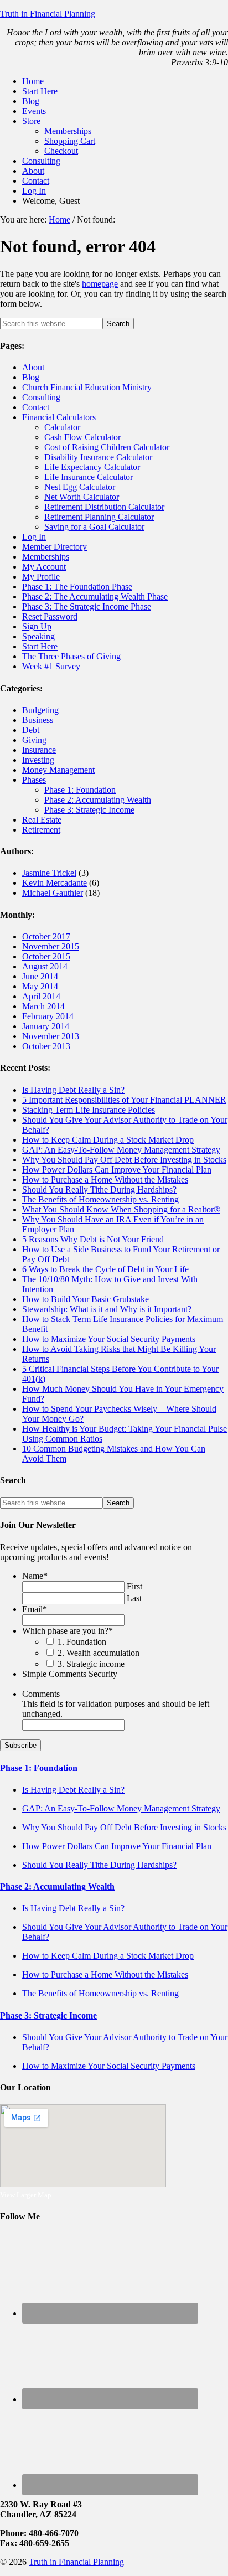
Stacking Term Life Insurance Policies (89, 1110)
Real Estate (42, 820)
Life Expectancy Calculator (92, 467)
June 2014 (40, 976)
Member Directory (55, 547)
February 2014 (48, 1016)
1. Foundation (82, 1642)
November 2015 (51, 946)
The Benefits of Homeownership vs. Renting (100, 1199)
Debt (31, 730)
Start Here (40, 646)
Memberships (46, 557)
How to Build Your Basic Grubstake (85, 1299)
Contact (36, 407)
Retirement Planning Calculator (99, 517)
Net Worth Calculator (82, 497)
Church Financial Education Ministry (87, 387)
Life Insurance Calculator (89, 477)
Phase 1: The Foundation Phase (77, 587)
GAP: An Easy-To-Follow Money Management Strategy (121, 1150)
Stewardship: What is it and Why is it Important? (107, 1309)
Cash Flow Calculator (82, 437)
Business (38, 720)
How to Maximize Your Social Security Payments (109, 1339)
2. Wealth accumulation (99, 1653)
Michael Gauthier (53, 893)
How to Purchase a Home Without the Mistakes (105, 1179)
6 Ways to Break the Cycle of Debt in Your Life (105, 1269)
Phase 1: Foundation (80, 790)
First (134, 1586)
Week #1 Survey (51, 666)
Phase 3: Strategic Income (89, 810)
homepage (100, 284)
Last (134, 1598)
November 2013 (51, 1036)
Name (35, 1576)
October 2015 (46, 956)
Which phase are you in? (68, 1631)
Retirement (41, 830)
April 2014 (41, 996)
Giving (34, 740)
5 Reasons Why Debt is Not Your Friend (93, 1239)
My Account (44, 567)
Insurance (39, 750)
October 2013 (46, 1046)
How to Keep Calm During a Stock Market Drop (108, 1140)
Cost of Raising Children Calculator (107, 447)
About (33, 367)
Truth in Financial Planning (48, 14)
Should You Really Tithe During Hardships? (99, 1189)
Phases (34, 780)
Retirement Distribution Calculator (104, 507)
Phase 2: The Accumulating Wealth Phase (95, 597)
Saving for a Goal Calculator (94, 527)
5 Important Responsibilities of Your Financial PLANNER (124, 1100)
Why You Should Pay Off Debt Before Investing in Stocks (124, 1160)
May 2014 (40, 986)
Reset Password (50, 616)
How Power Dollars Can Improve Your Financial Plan (117, 1170)
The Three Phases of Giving (71, 656)
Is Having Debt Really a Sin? (73, 1090)
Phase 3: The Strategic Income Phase (87, 606)
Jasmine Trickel (49, 873)
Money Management (58, 770)
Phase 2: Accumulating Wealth (98, 800)
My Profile (41, 577)
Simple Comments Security (70, 1674)
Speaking (38, 636)
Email (35, 1609)
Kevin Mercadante (55, 883)
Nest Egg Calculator (80, 487)
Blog (31, 377)
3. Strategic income (91, 1664)
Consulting (41, 397)
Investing (38, 760)
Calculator (62, 427)
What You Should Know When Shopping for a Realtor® (121, 1209)
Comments (41, 1694)
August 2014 (45, 966)
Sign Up (37, 626)
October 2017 (46, 936)
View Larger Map (26, 2195)
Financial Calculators (59, 417)
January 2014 (46, 1026)
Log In (34, 537)
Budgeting (40, 710)
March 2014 (43, 1006)
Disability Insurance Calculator (98, 457)
